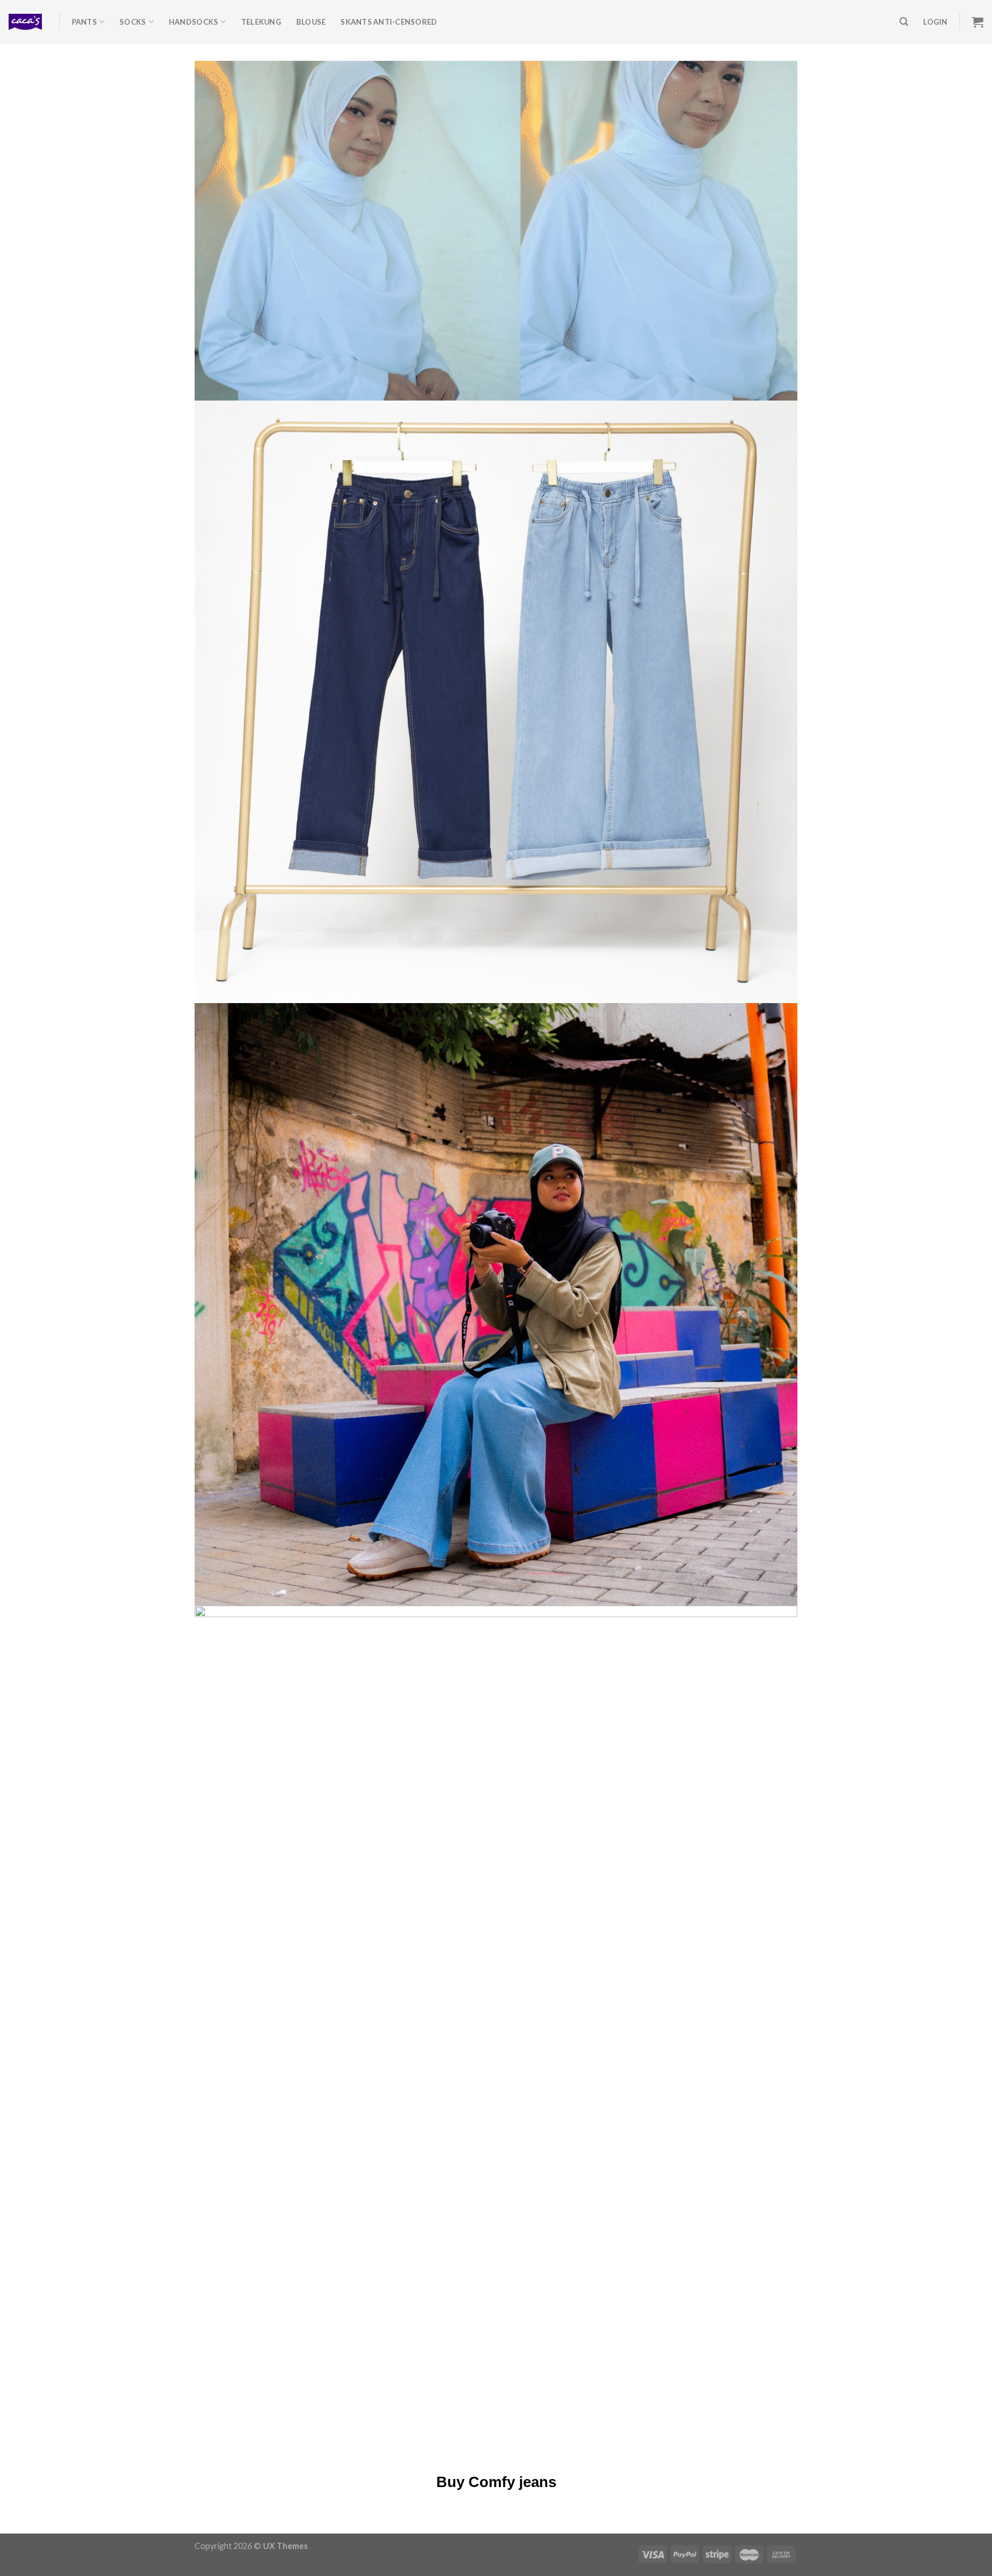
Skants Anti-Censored (389, 22)
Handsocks (193, 22)
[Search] (904, 22)
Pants (84, 22)
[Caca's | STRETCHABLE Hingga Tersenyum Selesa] (25, 22)
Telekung (261, 22)
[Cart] (978, 22)
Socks (133, 22)
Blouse (311, 22)
